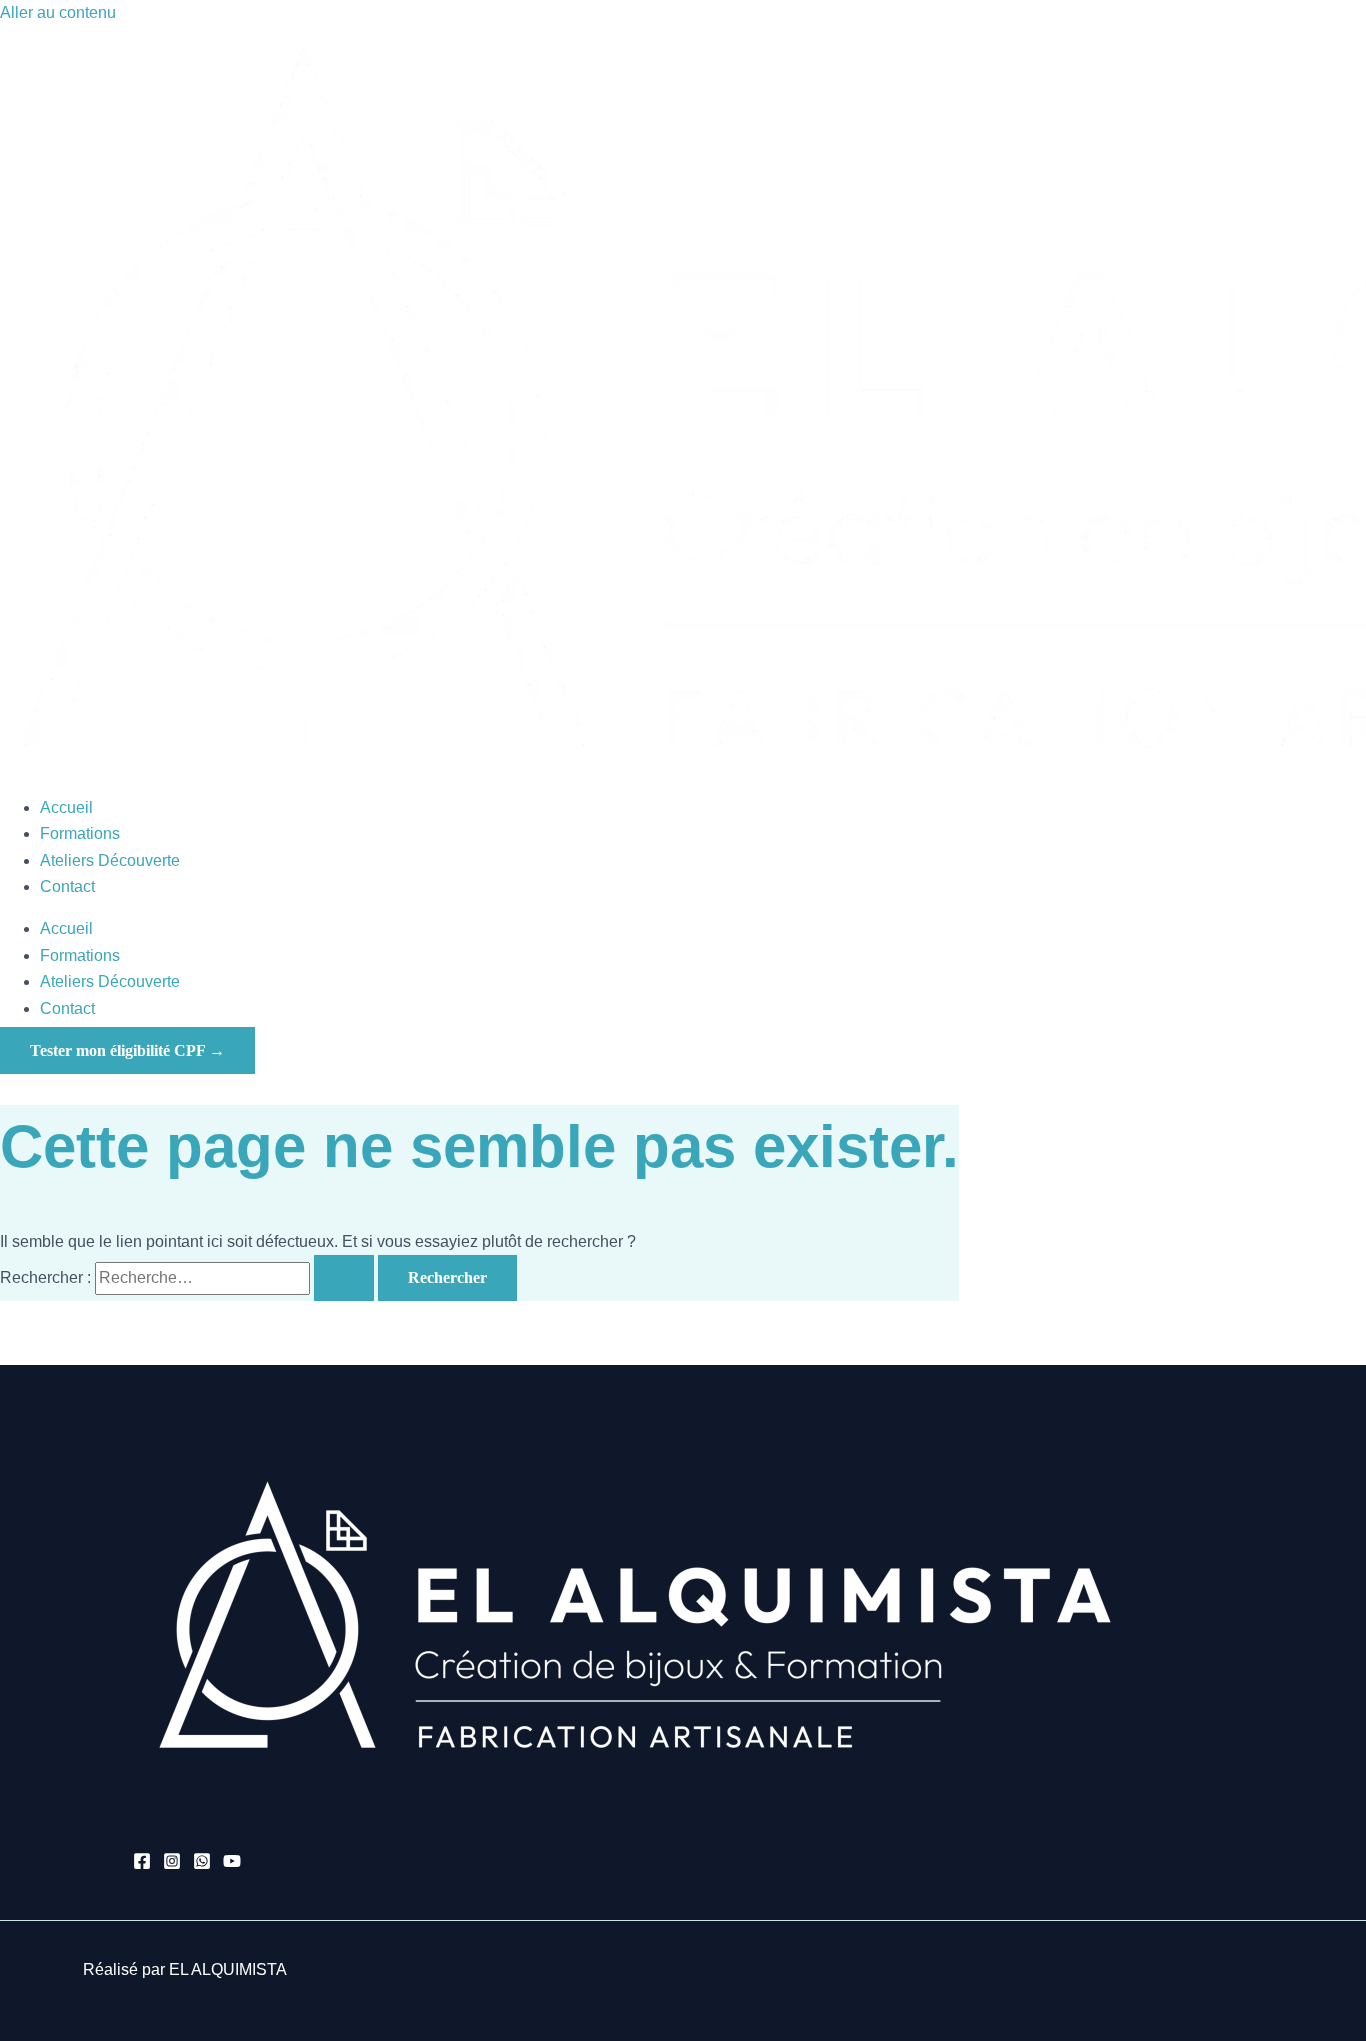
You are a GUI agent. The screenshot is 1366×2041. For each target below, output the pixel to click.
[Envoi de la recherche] (344, 1278)
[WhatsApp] (202, 1864)
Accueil (66, 807)
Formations (80, 833)
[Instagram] (172, 1864)
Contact (67, 886)
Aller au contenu (58, 12)
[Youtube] (232, 1864)
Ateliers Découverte (110, 860)
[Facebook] (142, 1864)
